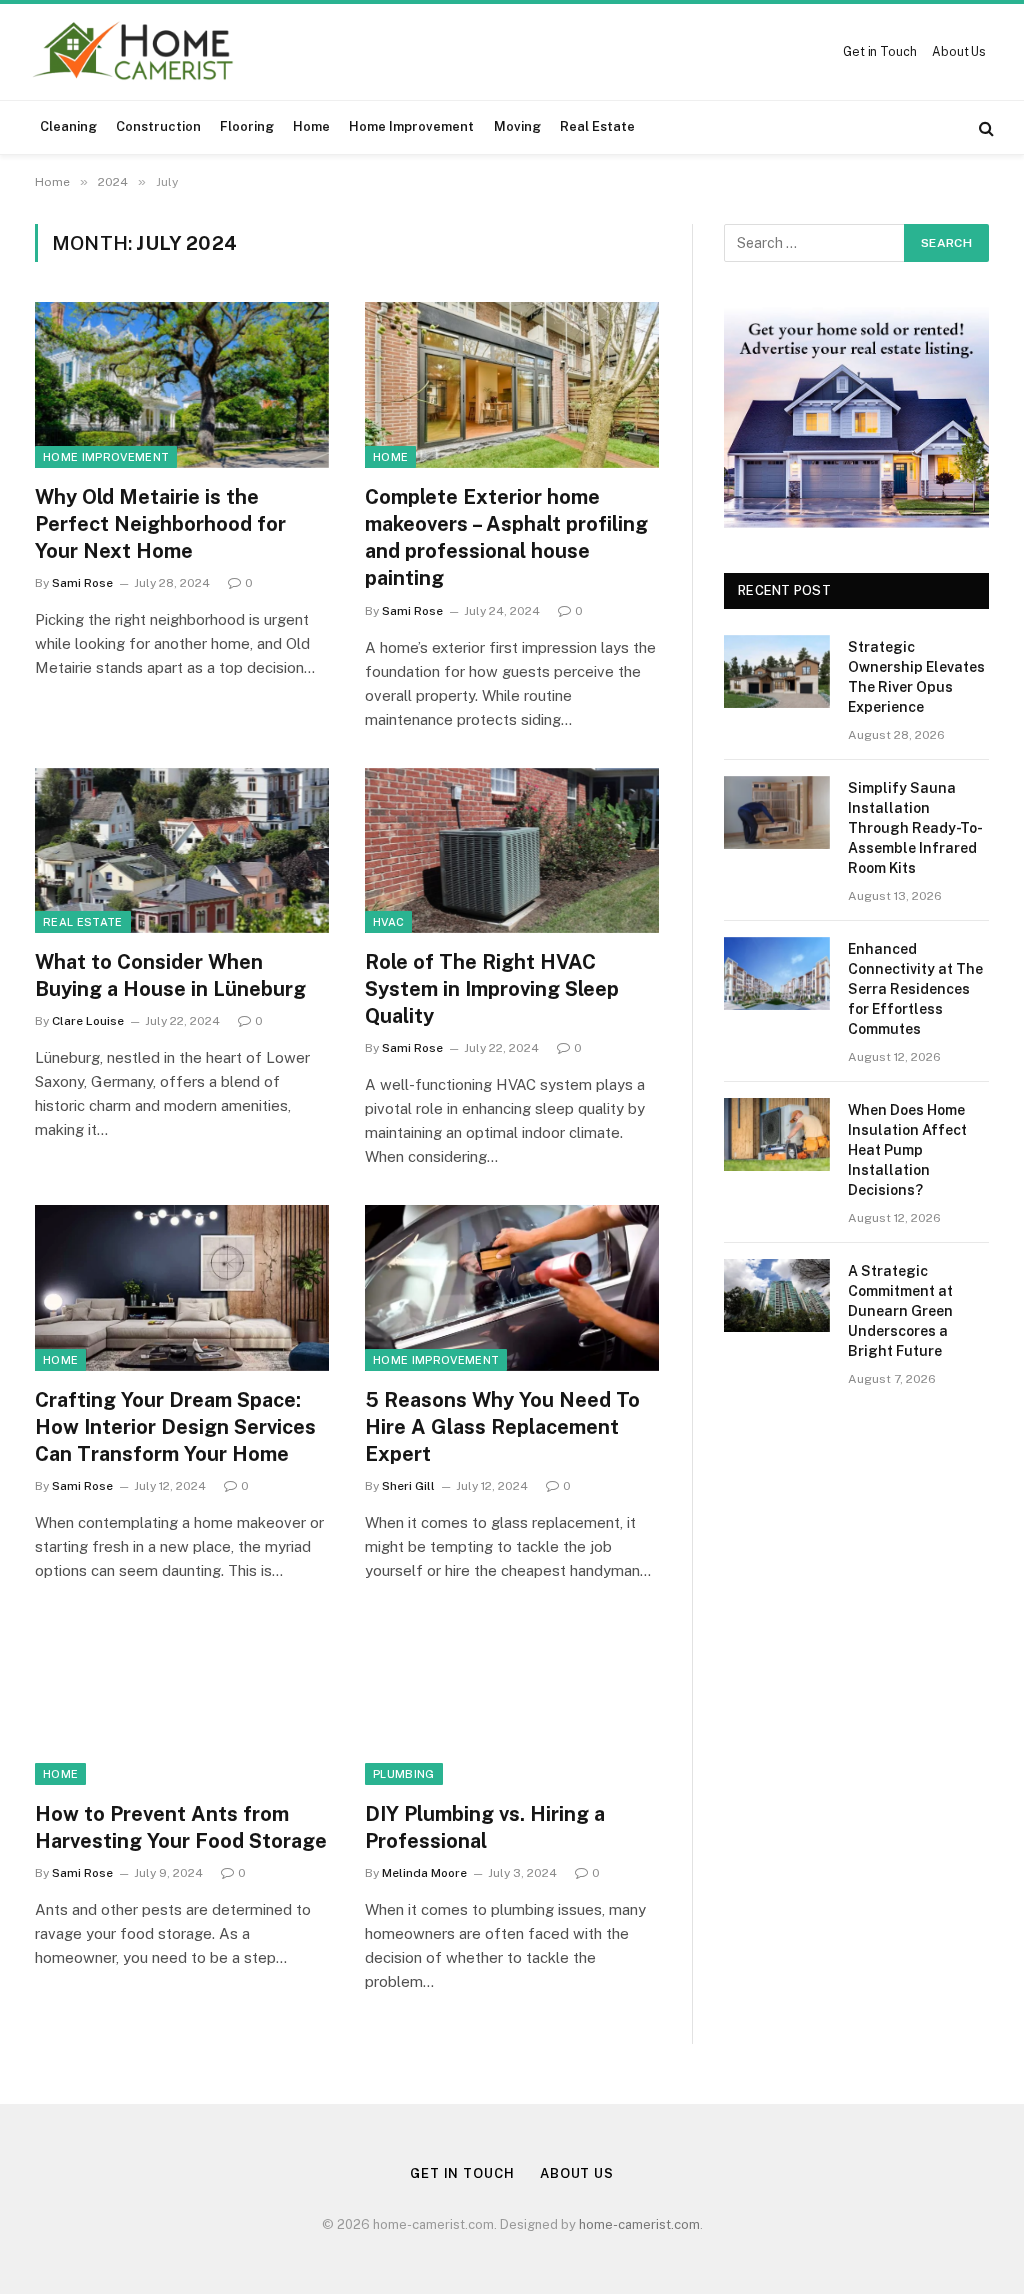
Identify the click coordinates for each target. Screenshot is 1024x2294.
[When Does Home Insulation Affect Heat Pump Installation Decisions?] (777, 1134)
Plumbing (404, 1774)
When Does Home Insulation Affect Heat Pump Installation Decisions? (907, 1150)
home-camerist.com (639, 2224)
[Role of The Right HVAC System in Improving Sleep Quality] (512, 850)
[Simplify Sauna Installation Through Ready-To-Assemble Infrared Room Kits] (777, 812)
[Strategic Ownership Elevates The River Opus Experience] (777, 671)
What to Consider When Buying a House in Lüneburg (170, 975)
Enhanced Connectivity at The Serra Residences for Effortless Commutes (915, 989)
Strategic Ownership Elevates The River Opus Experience (916, 677)
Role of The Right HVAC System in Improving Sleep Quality (492, 989)
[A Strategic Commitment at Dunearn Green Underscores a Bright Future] (777, 1295)
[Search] (984, 127)
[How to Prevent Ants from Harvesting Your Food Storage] (182, 1701)
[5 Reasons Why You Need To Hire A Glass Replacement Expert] (512, 1287)
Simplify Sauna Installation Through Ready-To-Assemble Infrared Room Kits (915, 828)
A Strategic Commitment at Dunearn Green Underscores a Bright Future (900, 1311)
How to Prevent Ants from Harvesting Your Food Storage (181, 1827)
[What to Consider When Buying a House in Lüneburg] (182, 850)
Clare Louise (88, 1021)
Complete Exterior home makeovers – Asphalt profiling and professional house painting (506, 538)
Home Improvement (411, 126)
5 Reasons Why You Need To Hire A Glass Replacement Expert (502, 1427)
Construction (158, 126)
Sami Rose (82, 583)
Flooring (247, 126)
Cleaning (68, 126)
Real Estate (597, 126)
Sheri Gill (408, 1486)
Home (311, 126)
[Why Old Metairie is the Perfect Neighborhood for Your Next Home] (182, 384)
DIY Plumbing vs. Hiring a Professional (485, 1827)
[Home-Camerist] (134, 52)
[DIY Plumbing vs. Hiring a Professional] (512, 1701)
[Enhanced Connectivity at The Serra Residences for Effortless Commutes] (777, 973)
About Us (959, 52)
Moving (517, 126)
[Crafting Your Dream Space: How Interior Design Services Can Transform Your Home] (182, 1287)
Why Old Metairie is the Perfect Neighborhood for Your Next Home (160, 524)
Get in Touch (880, 52)
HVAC (388, 922)
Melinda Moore (424, 1873)
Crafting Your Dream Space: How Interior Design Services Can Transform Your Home (175, 1427)
